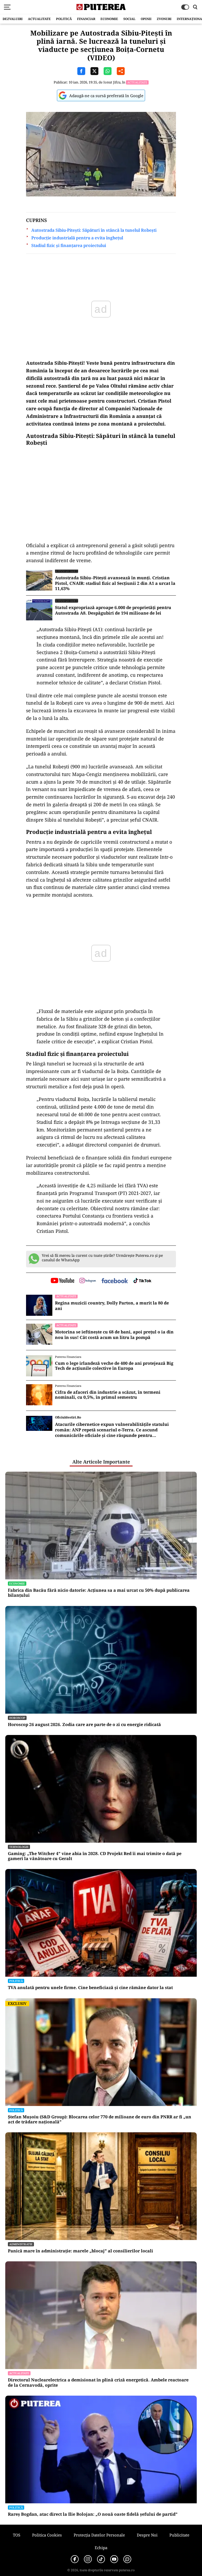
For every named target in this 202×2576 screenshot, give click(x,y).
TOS (17, 2535)
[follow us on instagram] (88, 1281)
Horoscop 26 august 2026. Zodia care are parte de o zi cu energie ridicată (84, 1725)
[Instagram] (88, 2559)
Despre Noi (147, 2535)
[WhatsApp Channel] (127, 2559)
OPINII (146, 19)
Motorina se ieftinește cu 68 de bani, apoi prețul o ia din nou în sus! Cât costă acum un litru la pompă (114, 1335)
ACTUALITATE (39, 19)
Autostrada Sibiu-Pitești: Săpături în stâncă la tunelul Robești (94, 230)
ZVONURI (164, 19)
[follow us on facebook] (115, 1281)
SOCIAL (129, 19)
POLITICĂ (64, 19)
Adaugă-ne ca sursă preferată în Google (106, 96)
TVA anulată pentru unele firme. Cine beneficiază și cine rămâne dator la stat (90, 1988)
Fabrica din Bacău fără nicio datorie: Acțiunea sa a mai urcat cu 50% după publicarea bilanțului (99, 1593)
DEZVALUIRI (13, 19)
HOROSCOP (17, 1718)
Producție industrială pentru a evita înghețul (77, 238)
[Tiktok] (101, 2559)
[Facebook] (75, 2559)
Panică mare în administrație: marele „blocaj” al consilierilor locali (80, 2251)
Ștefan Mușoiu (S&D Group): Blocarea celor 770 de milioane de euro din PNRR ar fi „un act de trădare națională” (100, 2119)
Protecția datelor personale (99, 2535)
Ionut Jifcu (112, 82)
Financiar (86, 19)
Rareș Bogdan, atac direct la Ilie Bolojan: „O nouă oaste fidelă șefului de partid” (93, 2514)
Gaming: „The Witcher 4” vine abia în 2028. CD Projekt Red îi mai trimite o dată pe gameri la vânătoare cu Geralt (95, 1856)
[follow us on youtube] (62, 1281)
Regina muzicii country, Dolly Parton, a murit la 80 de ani (112, 1306)
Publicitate (179, 2535)
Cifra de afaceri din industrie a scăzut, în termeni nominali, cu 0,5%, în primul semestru (108, 1395)
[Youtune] (114, 2559)
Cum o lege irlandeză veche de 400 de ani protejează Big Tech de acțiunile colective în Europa (114, 1366)
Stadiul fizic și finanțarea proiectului (69, 246)
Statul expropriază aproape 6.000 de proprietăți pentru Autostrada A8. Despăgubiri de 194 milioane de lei (113, 610)
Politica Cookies (47, 2535)
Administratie (21, 2244)
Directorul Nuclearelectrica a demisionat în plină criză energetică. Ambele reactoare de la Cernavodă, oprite (98, 2382)
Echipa (101, 2548)
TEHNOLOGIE (19, 1847)
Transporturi (67, 571)
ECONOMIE (109, 19)
